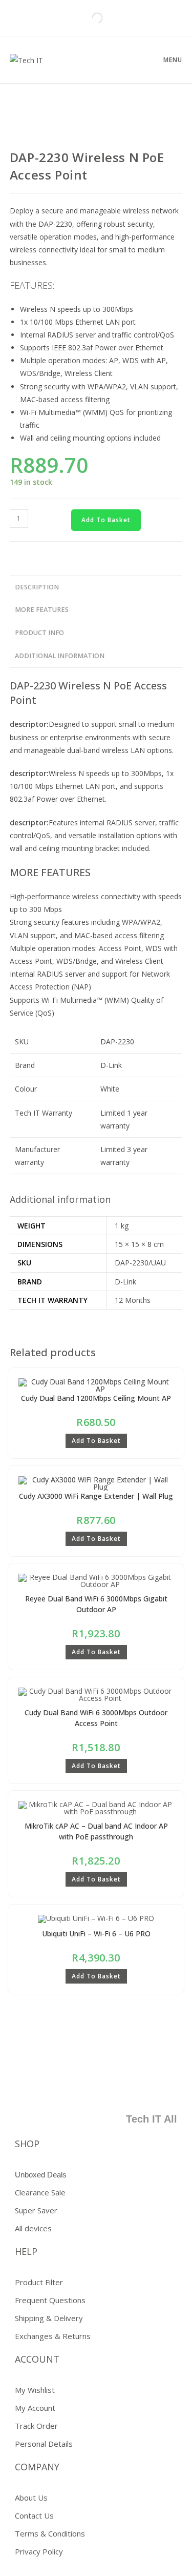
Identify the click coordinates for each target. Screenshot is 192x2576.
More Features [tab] (42, 610)
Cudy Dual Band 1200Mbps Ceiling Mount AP (96, 1398)
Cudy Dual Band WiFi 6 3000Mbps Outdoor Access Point (96, 1718)
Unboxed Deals (41, 2175)
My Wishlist (35, 2390)
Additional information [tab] (60, 656)
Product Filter (39, 2282)
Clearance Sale (40, 2192)
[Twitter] (104, 2087)
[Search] (89, 18)
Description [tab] (37, 587)
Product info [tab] (39, 633)
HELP (26, 2251)
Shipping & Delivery (49, 2318)
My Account (35, 2408)
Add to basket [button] (96, 1441)
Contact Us (34, 2515)
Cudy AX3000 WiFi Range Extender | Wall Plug (96, 1496)
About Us (31, 2498)
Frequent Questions (50, 2300)
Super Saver (36, 2210)
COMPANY (37, 2467)
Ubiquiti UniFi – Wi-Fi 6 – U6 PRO (96, 1934)
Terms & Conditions (50, 2533)
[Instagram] (164, 2087)
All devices (33, 2228)
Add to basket (106, 520)
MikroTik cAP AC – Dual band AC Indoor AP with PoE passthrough (96, 1831)
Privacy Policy (39, 2551)
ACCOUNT (37, 2359)
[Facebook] (74, 2087)
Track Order (36, 2426)
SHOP (27, 2144)
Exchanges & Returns (53, 2336)
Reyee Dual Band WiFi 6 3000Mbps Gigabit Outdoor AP (96, 1604)
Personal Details (44, 2444)
